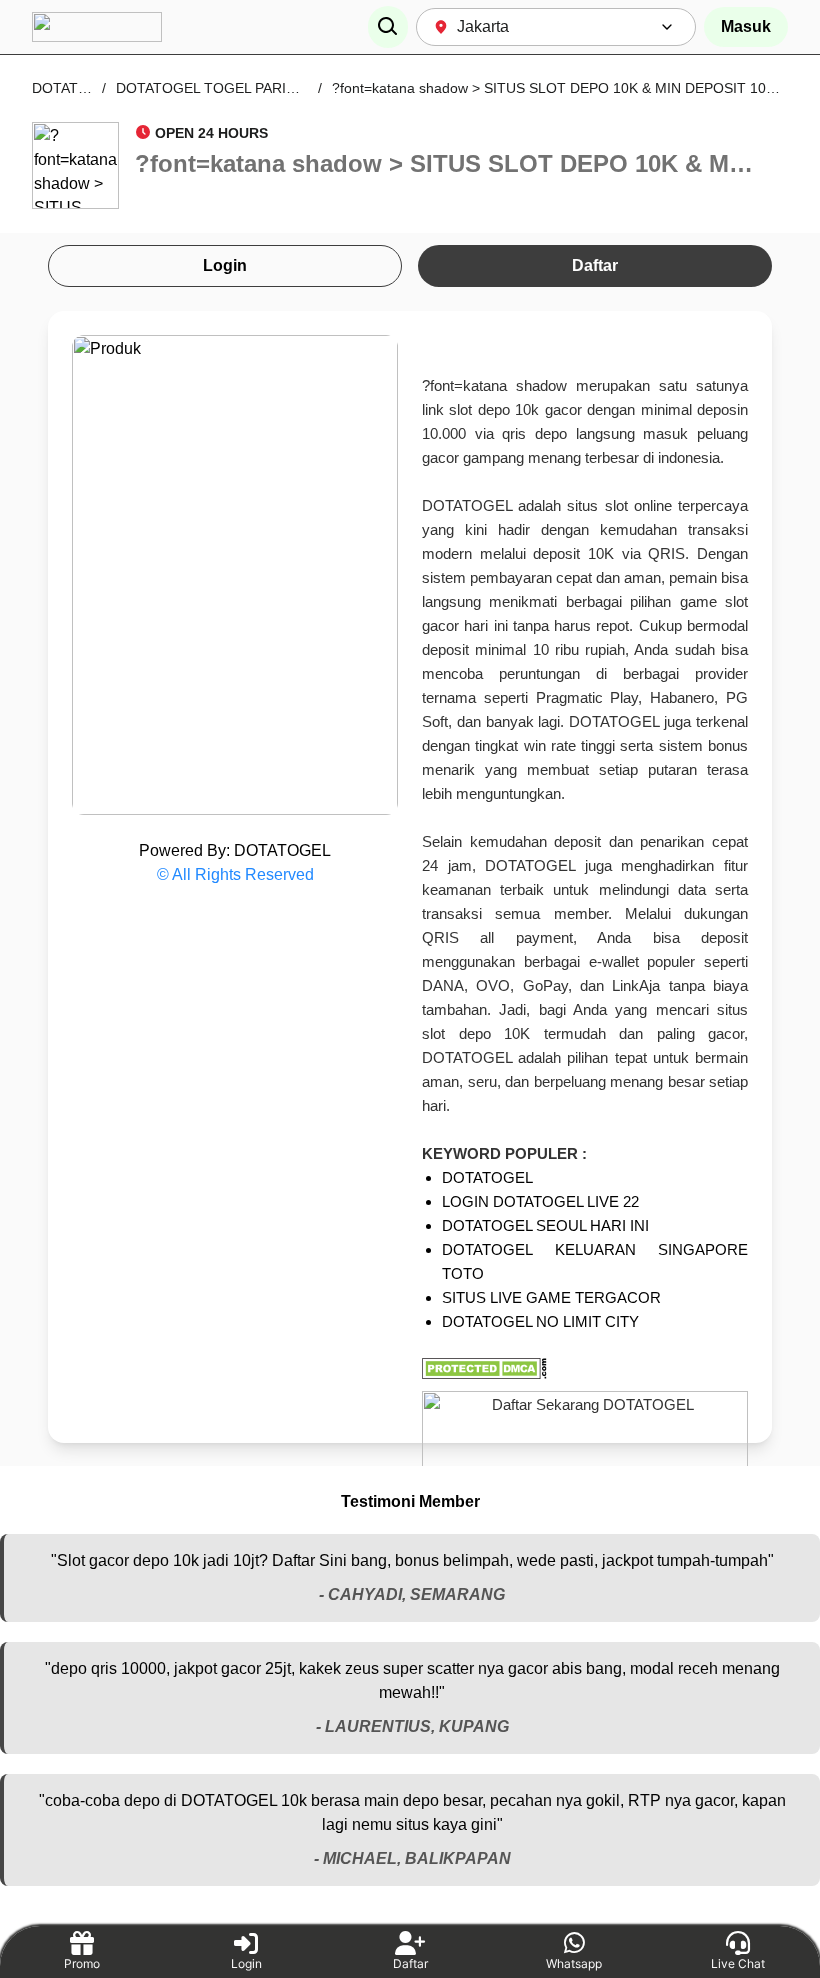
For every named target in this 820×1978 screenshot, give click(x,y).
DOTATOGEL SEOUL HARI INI (545, 1225)
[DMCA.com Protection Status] (585, 1368)
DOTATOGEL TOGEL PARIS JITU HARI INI (252, 88)
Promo (82, 1963)
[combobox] (556, 27)
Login (225, 265)
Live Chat (738, 1963)
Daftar (595, 265)
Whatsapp (574, 1963)
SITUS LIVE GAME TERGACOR (551, 1297)
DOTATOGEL (74, 88)
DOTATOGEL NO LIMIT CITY (540, 1321)
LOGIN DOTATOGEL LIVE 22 (540, 1201)
